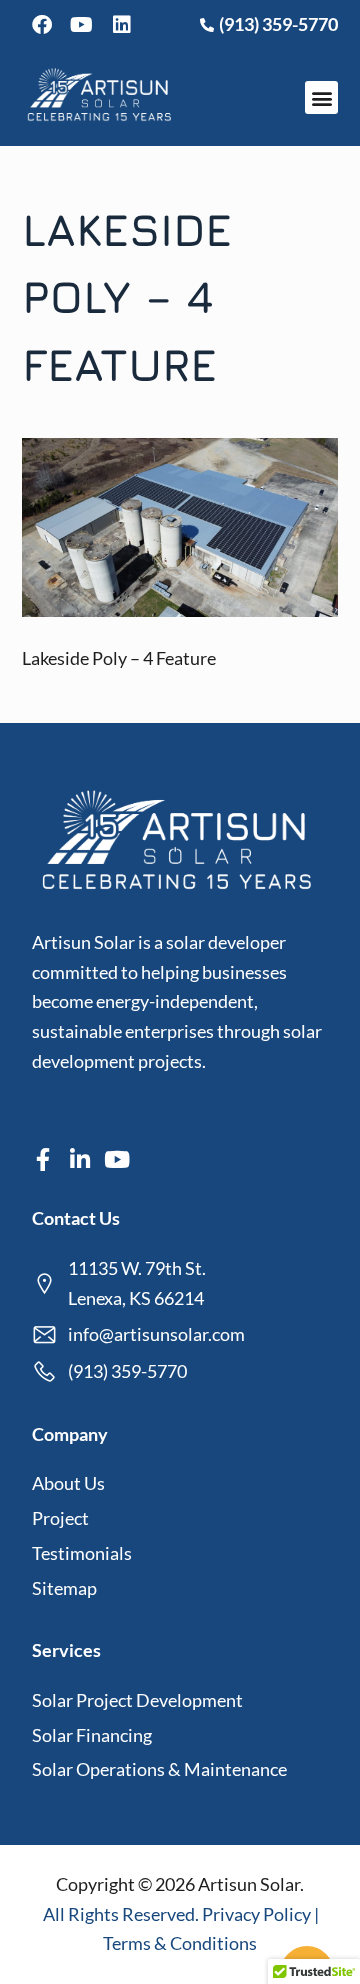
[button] (321, 97)
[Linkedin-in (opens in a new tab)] (80, 1159)
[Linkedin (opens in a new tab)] (122, 25)
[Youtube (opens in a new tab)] (82, 25)
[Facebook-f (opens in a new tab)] (43, 1159)
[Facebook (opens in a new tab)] (42, 25)
